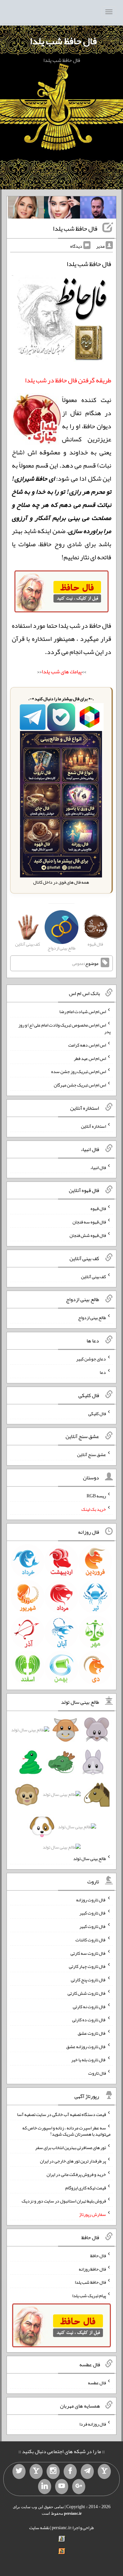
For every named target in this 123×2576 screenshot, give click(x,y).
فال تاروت (97, 2073)
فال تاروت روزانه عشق (86, 2046)
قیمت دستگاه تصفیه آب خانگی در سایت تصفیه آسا (61, 2114)
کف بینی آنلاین (93, 1276)
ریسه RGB (96, 1496)
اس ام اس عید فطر (90, 1058)
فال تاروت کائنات (91, 1940)
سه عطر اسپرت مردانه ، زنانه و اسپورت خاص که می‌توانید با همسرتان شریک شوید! (66, 2131)
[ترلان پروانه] (62, 209)
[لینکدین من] (45, 2487)
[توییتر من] (19, 2471)
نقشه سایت (39, 2528)
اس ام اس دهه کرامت (87, 1045)
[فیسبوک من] (70, 2471)
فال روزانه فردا (93, 2424)
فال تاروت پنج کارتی (88, 1980)
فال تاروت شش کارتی (87, 1993)
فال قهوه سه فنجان (89, 1222)
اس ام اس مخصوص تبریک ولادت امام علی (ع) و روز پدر (64, 1028)
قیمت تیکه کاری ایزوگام (86, 2187)
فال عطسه (97, 2383)
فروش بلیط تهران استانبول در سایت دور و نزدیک (64, 2201)
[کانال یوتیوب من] (62, 2487)
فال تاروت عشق (92, 2033)
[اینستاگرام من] (53, 2471)
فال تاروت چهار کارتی (87, 1966)
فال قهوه (98, 1208)
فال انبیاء (98, 1167)
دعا (103, 1372)
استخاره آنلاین (93, 1126)
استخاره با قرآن (32, 639)
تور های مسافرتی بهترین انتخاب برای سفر (71, 2147)
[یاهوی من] (104, 2471)
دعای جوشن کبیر (91, 1359)
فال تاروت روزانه (91, 1899)
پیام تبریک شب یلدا (89, 2296)
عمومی (78, 963)
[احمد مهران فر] (98, 209)
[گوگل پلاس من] (79, 2487)
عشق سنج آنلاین (92, 1454)
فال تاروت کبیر (93, 1913)
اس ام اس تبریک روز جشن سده (79, 1071)
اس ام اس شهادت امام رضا (83, 1011)
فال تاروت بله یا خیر (89, 2060)
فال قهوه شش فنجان (88, 1235)
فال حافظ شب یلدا (63, 41)
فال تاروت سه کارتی (88, 1953)
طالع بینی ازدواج (92, 1317)
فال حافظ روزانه (92, 2269)
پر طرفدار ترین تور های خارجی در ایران (73, 2161)
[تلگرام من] (87, 2471)
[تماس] (36, 2471)
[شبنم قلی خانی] (26, 209)
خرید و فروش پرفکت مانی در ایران (76, 2174)
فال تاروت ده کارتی (89, 2020)
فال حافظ (98, 2256)
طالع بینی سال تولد (90, 1858)
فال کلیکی (97, 1413)
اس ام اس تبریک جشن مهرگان (80, 1085)
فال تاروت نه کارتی (89, 2006)
